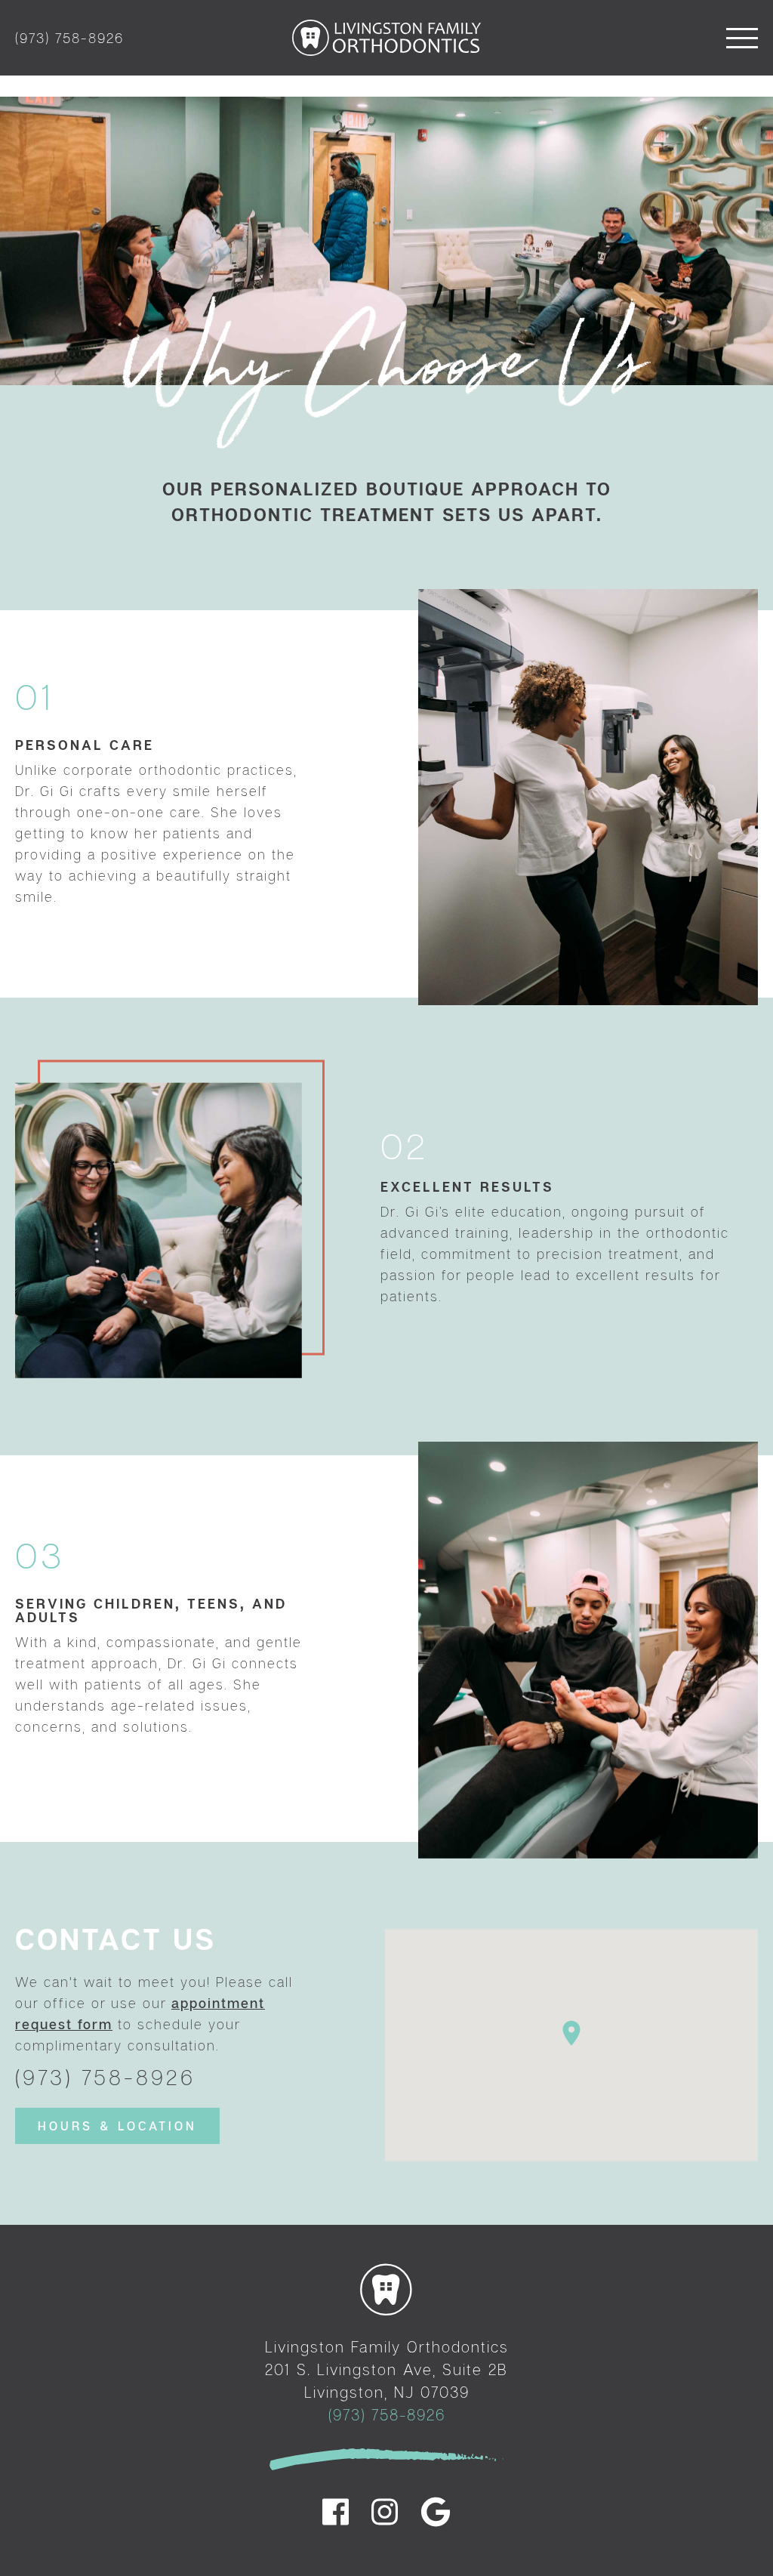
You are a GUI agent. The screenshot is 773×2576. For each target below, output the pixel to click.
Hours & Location (117, 2126)
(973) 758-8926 (69, 38)
